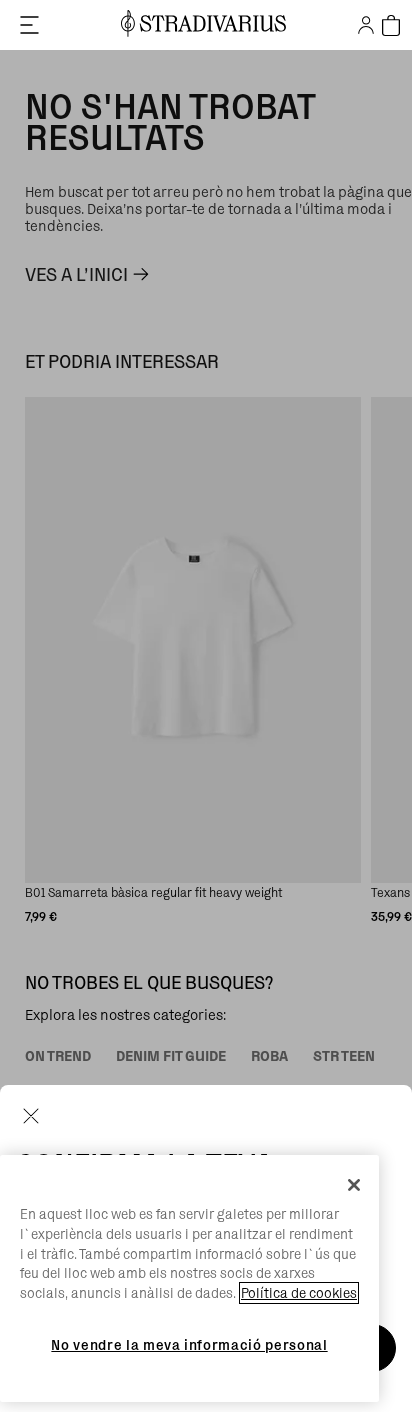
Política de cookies (299, 1293)
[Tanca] (354, 1185)
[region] (189, 1278)
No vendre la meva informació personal (189, 1345)
